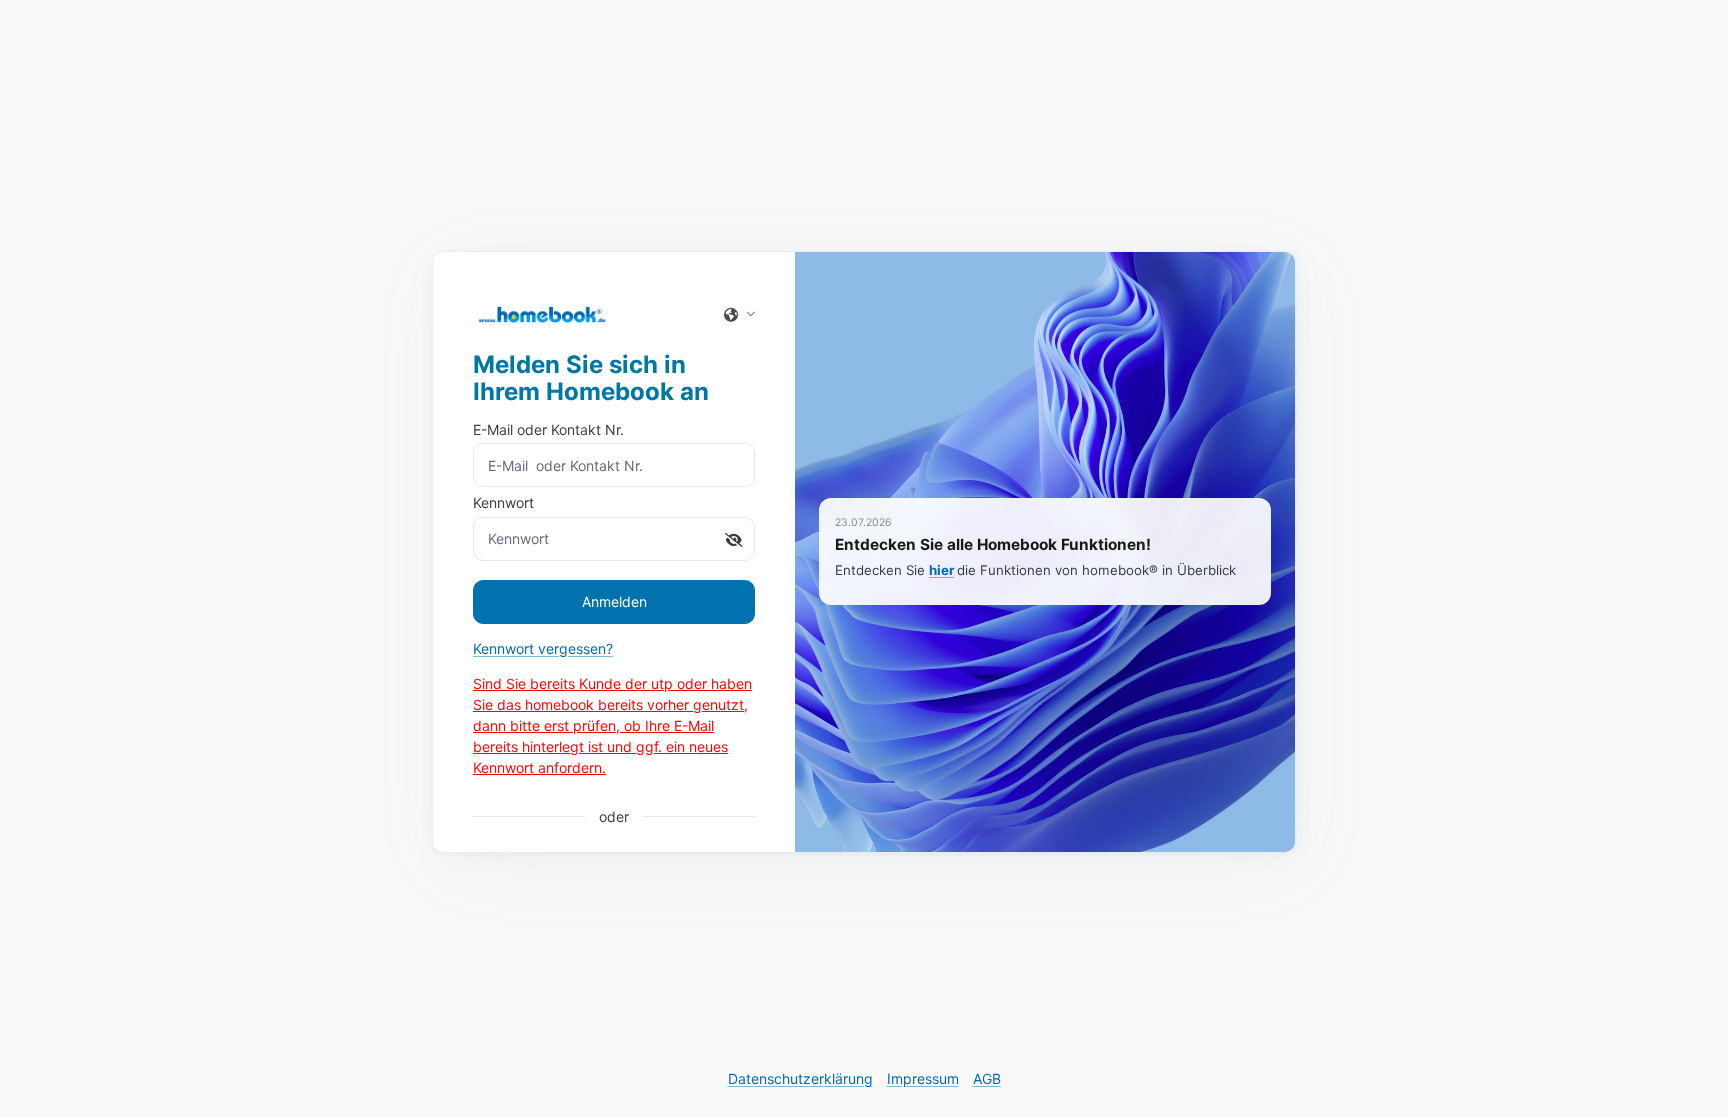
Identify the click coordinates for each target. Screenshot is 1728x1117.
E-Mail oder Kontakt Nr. (548, 429)
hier (941, 570)
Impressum (923, 1078)
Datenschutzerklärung (800, 1078)
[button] (733, 314)
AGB (987, 1078)
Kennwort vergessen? (543, 648)
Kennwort (503, 502)
